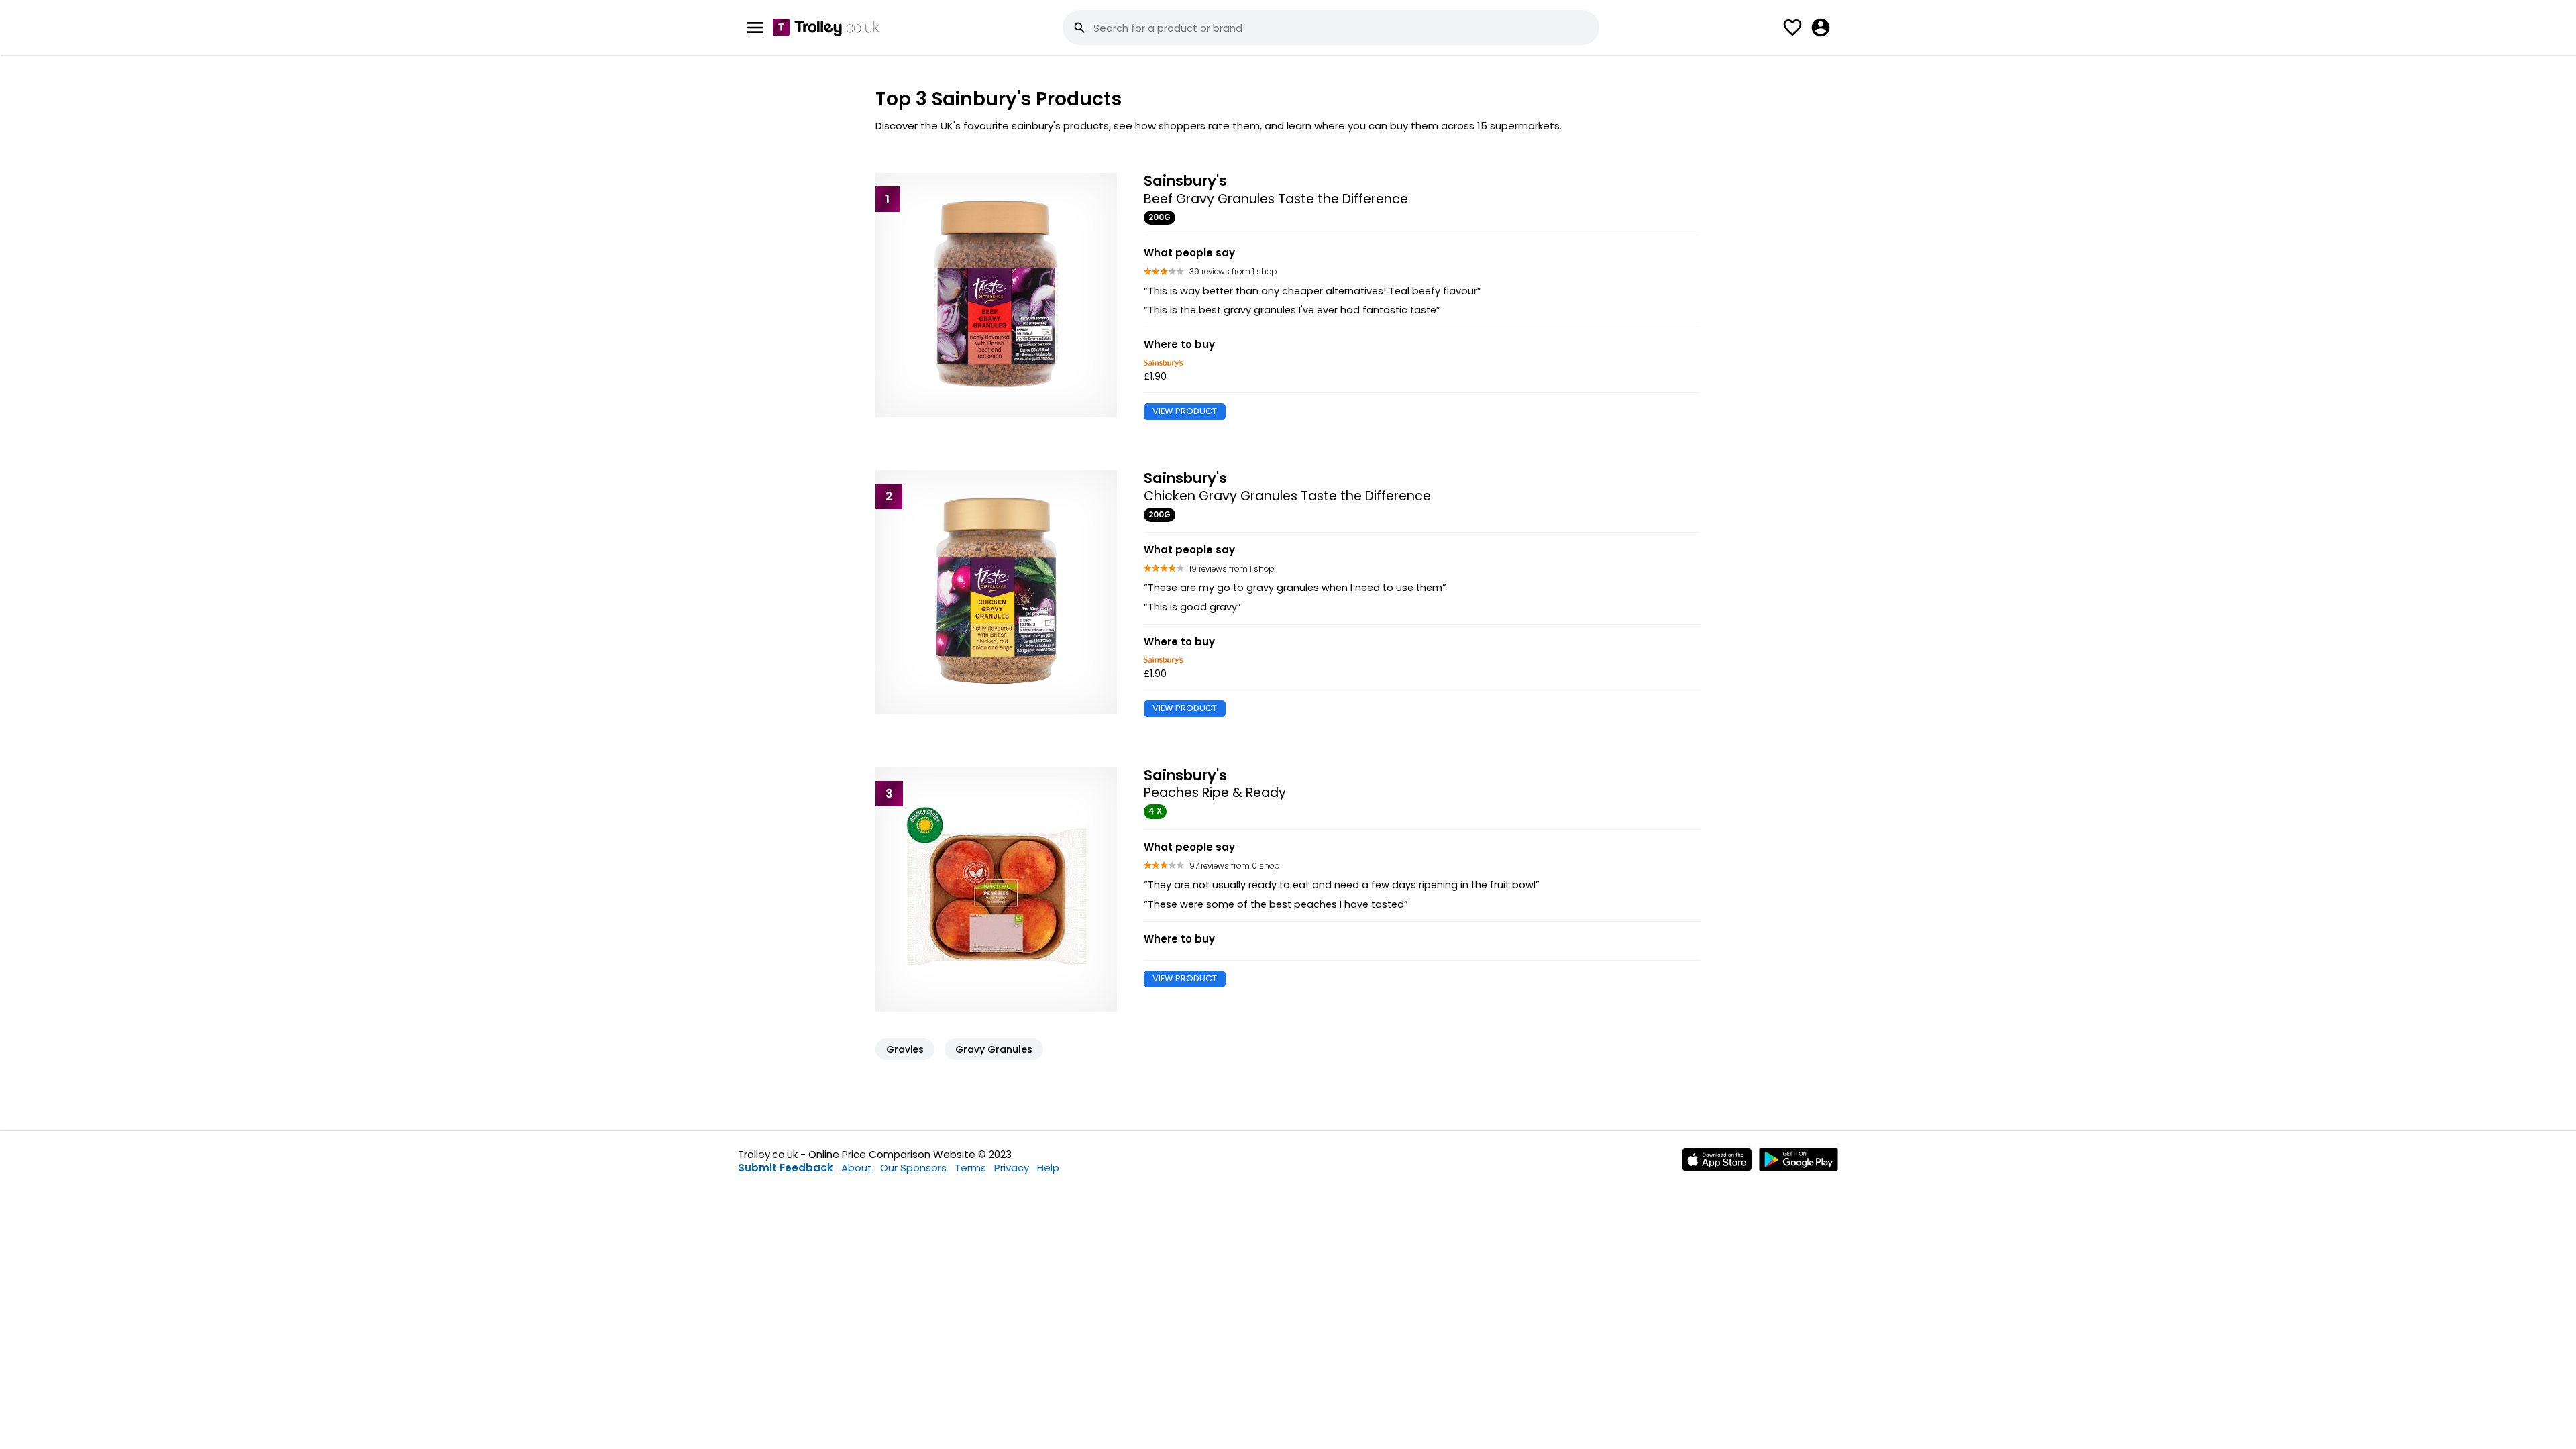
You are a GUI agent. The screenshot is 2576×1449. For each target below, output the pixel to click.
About (857, 1168)
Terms (970, 1168)
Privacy (1012, 1168)
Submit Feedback (786, 1168)
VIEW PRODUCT (1185, 411)
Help (1048, 1168)
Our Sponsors (913, 1168)
